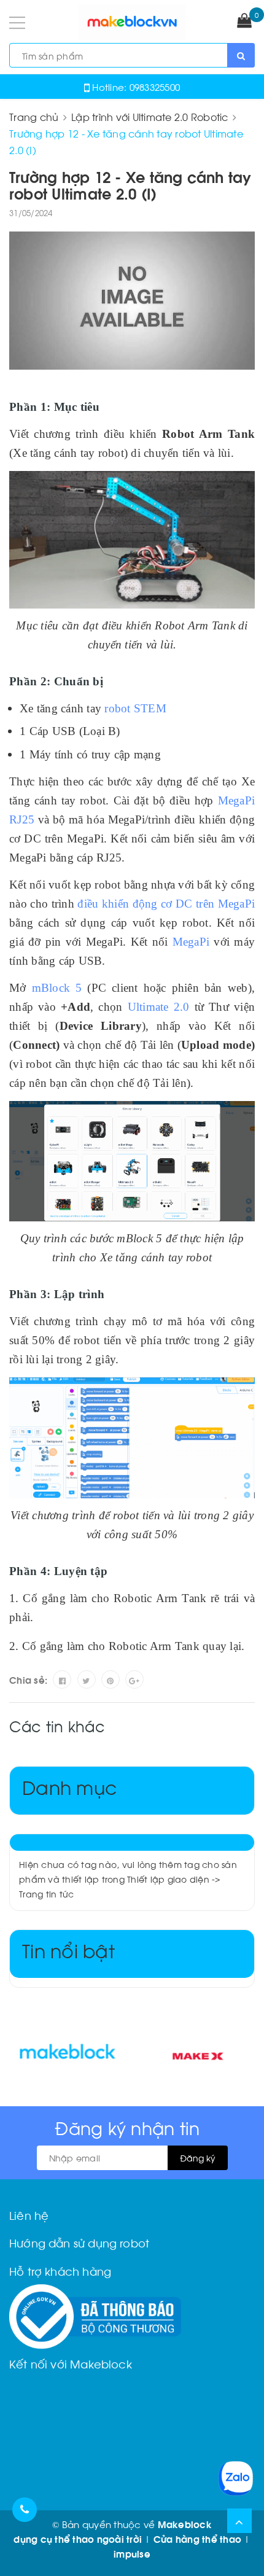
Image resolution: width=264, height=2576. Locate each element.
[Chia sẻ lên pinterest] (111, 1679)
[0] (244, 21)
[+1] (134, 1679)
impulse (132, 2553)
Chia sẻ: (28, 1679)
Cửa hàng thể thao (197, 2539)
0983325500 (155, 87)
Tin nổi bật (68, 1949)
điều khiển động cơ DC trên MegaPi (166, 904)
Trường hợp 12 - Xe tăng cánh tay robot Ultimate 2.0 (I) (130, 184)
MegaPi (191, 942)
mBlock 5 (57, 988)
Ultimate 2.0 (159, 1007)
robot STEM (135, 708)
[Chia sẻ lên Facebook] (62, 1679)
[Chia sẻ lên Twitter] (87, 1679)
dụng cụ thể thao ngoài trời (78, 2539)
